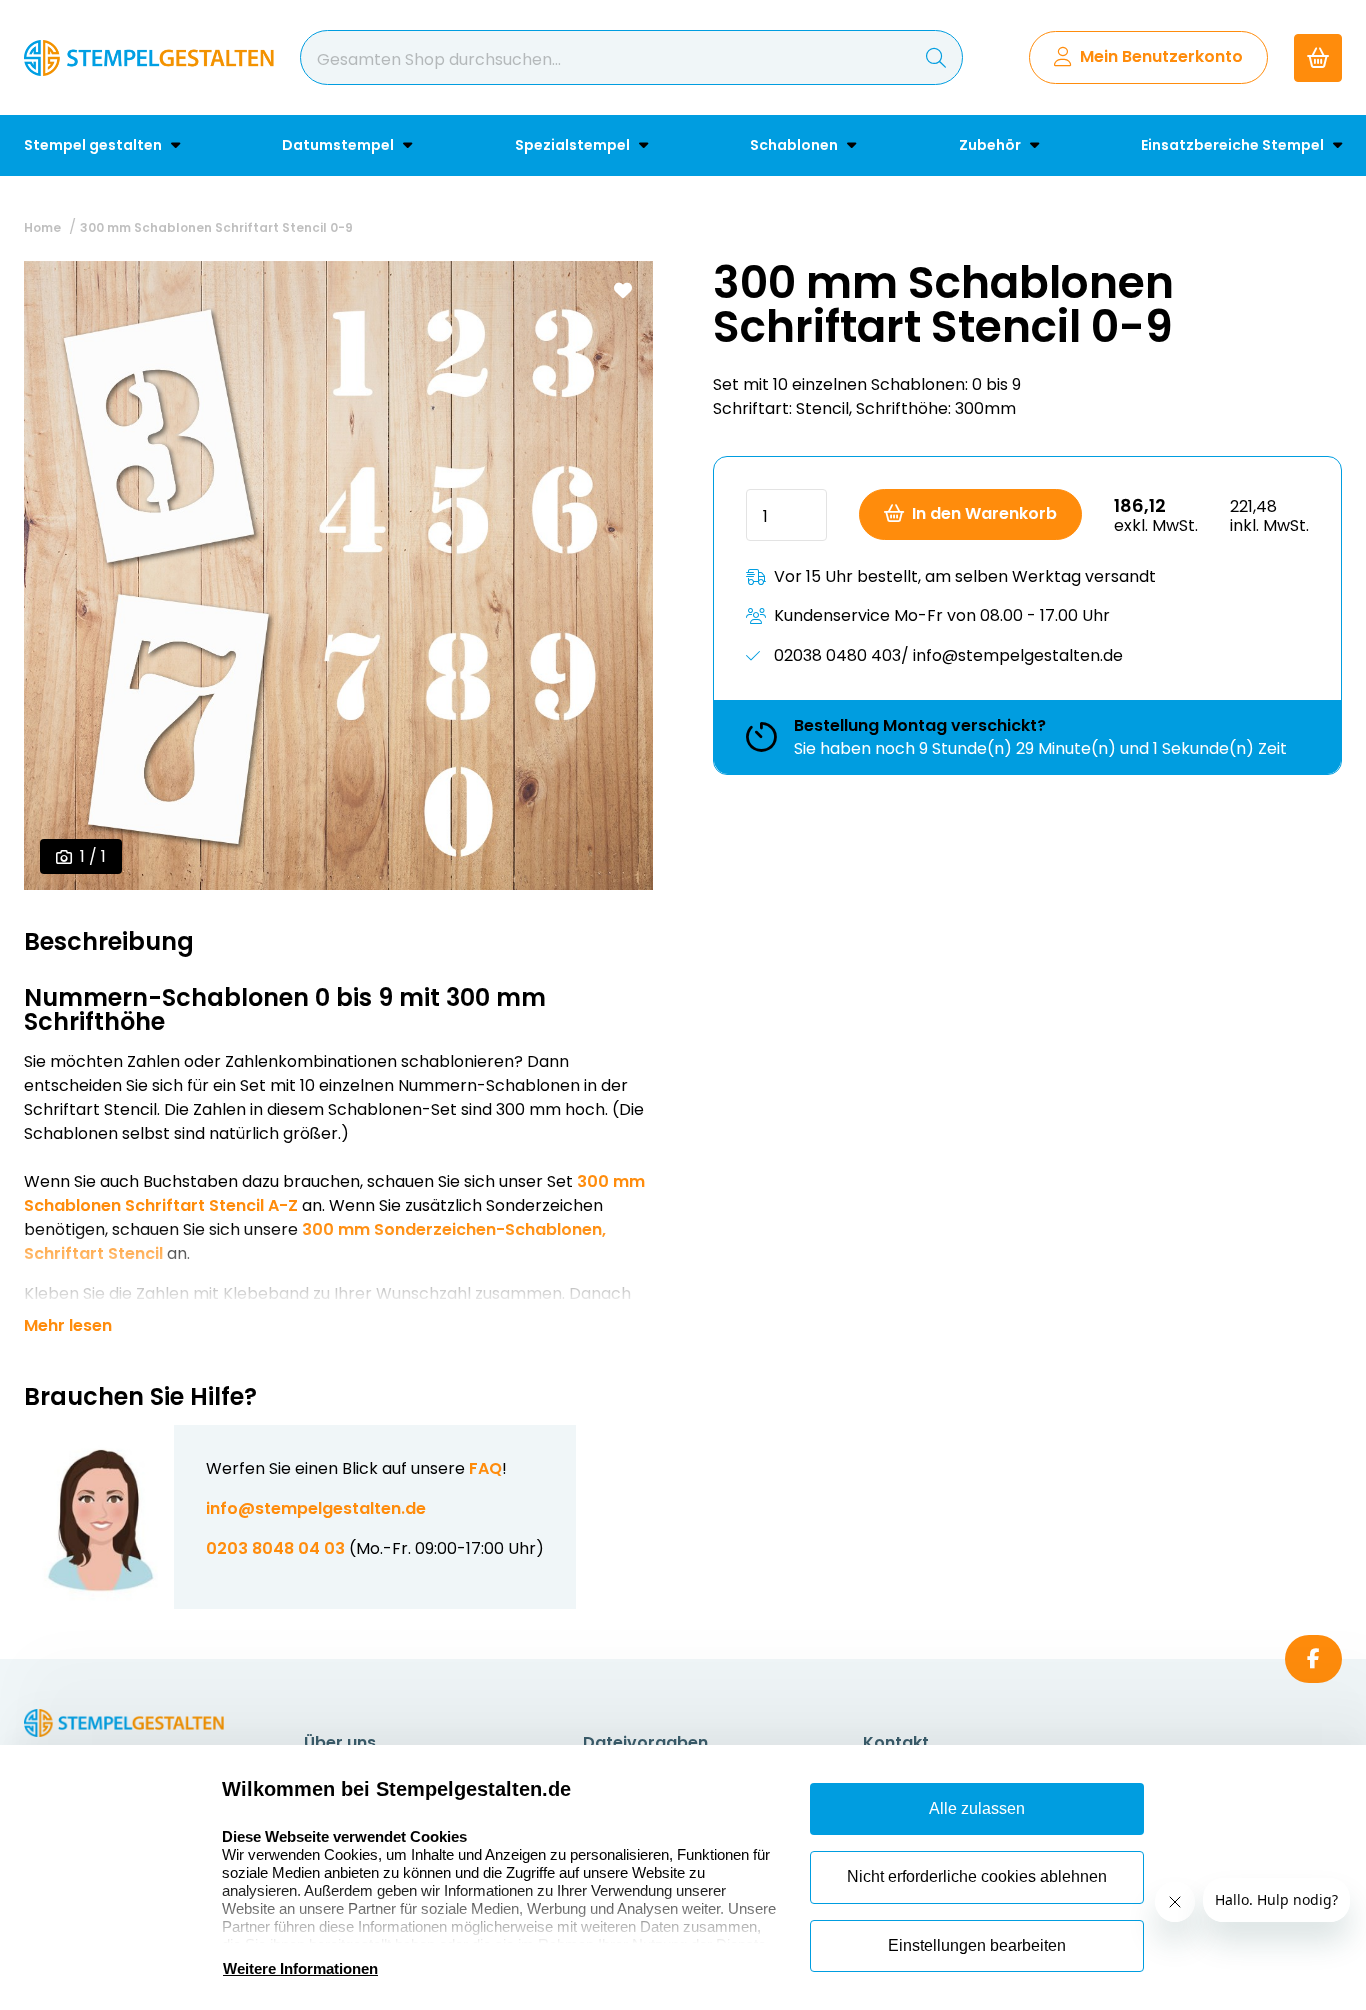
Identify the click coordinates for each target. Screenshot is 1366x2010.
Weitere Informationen (300, 1968)
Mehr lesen (68, 1326)
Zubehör (991, 145)
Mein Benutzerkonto (1161, 56)
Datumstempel (339, 145)
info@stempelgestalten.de (316, 1508)
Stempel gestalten (94, 145)
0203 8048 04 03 (275, 1548)
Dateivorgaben (645, 1742)
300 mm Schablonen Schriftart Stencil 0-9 (216, 227)
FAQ (485, 1468)
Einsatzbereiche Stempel (1234, 145)
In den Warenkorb (984, 513)
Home (42, 227)
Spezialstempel (574, 145)
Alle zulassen (977, 1808)
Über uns (340, 1742)
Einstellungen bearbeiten (977, 1945)
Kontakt (896, 1742)
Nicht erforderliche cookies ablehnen (977, 1876)
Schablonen (795, 145)
